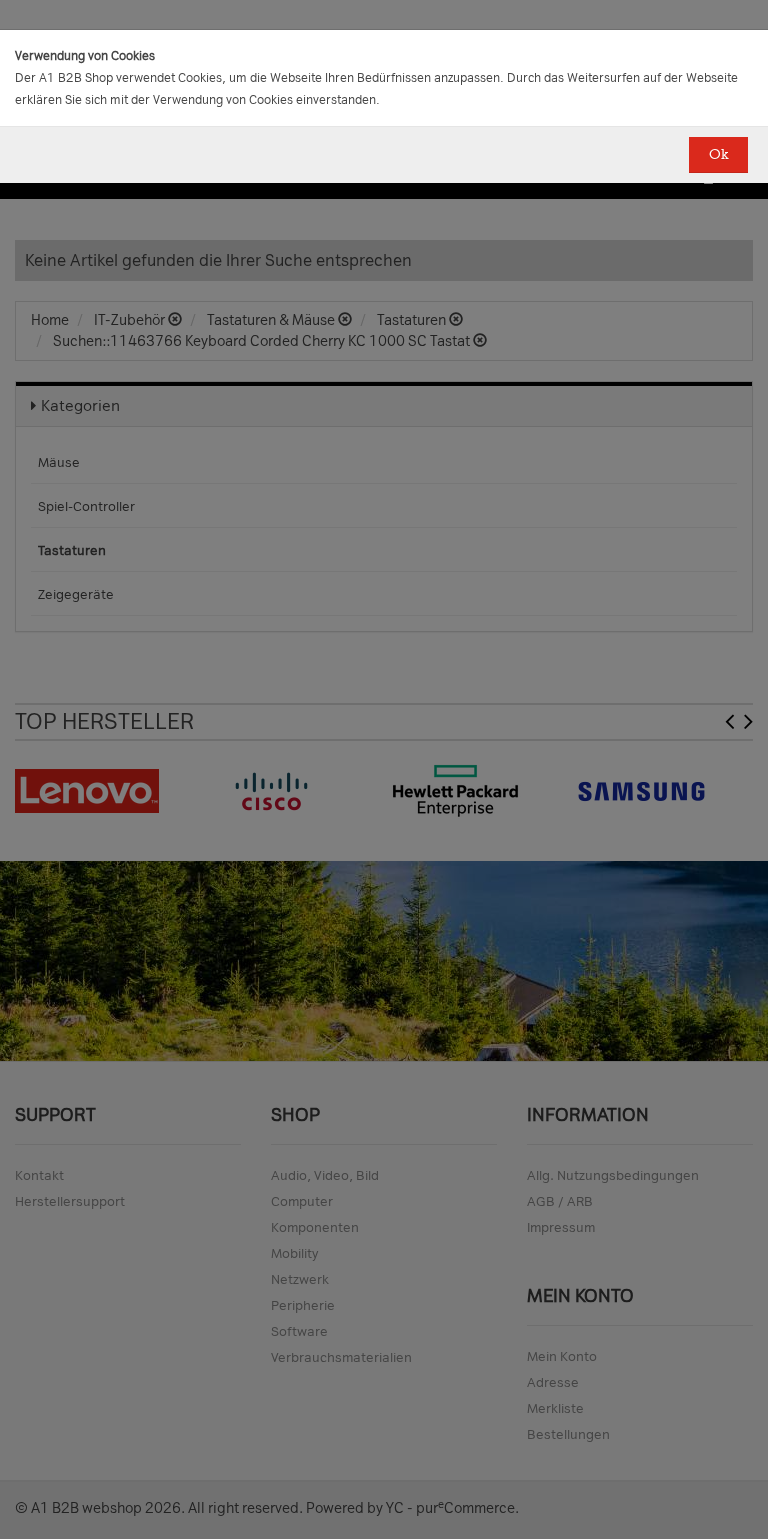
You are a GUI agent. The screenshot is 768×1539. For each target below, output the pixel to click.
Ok (718, 154)
